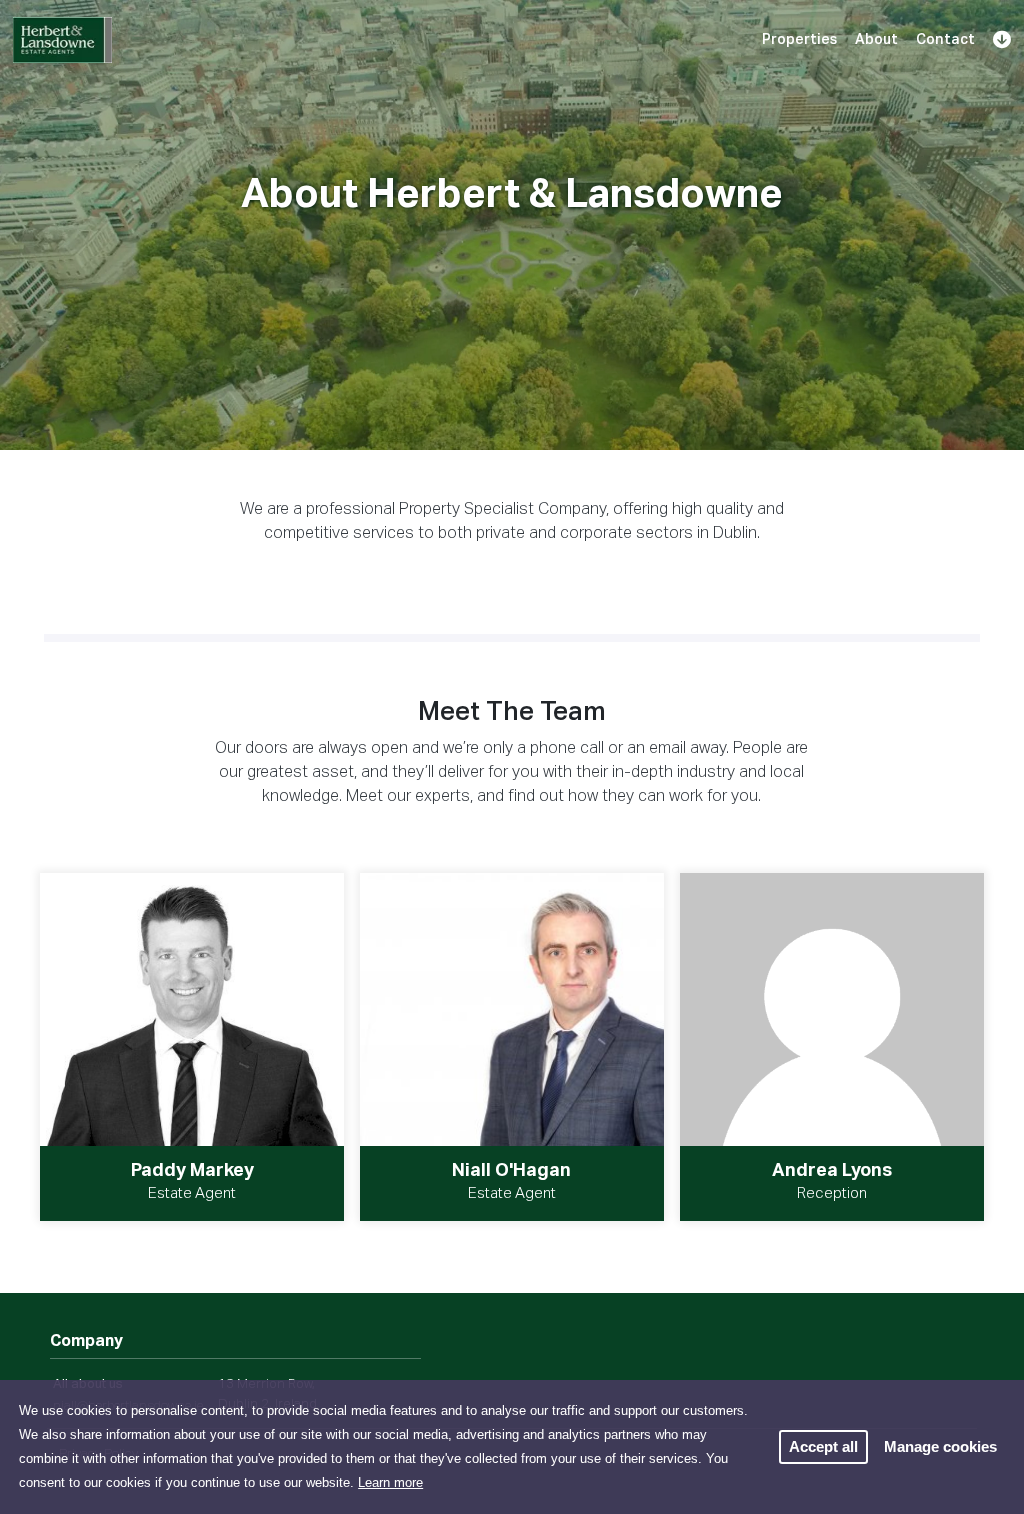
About (876, 40)
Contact (945, 40)
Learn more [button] (390, 1482)
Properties (799, 40)
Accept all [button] (823, 1446)
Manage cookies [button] (940, 1446)
